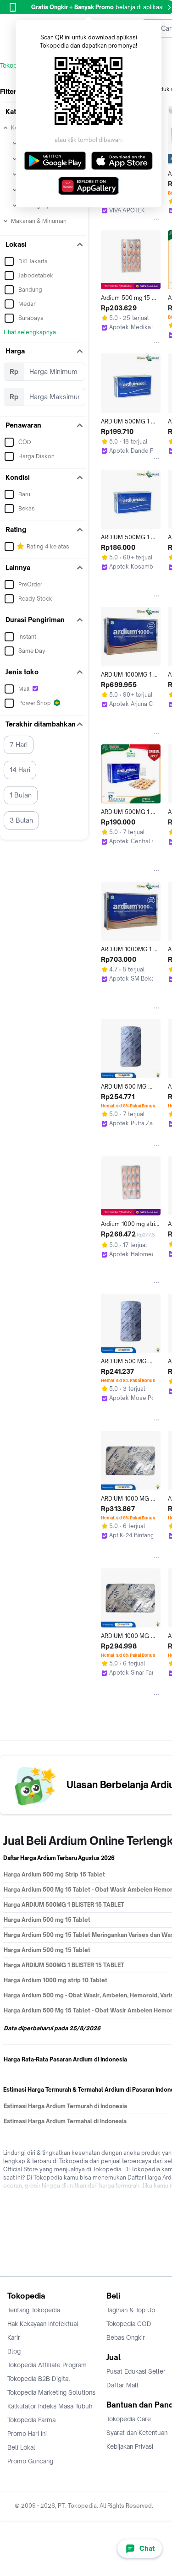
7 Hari (19, 745)
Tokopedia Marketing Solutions (51, 2392)
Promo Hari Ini (27, 2434)
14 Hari (20, 770)
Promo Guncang (30, 2461)
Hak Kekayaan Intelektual (43, 2324)
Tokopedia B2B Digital (39, 2379)
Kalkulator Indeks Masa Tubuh (50, 2406)
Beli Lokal (21, 2447)
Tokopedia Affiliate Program (47, 2365)
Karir (14, 2337)
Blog (14, 2351)
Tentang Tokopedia (34, 2310)
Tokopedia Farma (31, 2420)
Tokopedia (14, 65)
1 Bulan (21, 795)
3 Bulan (21, 820)
